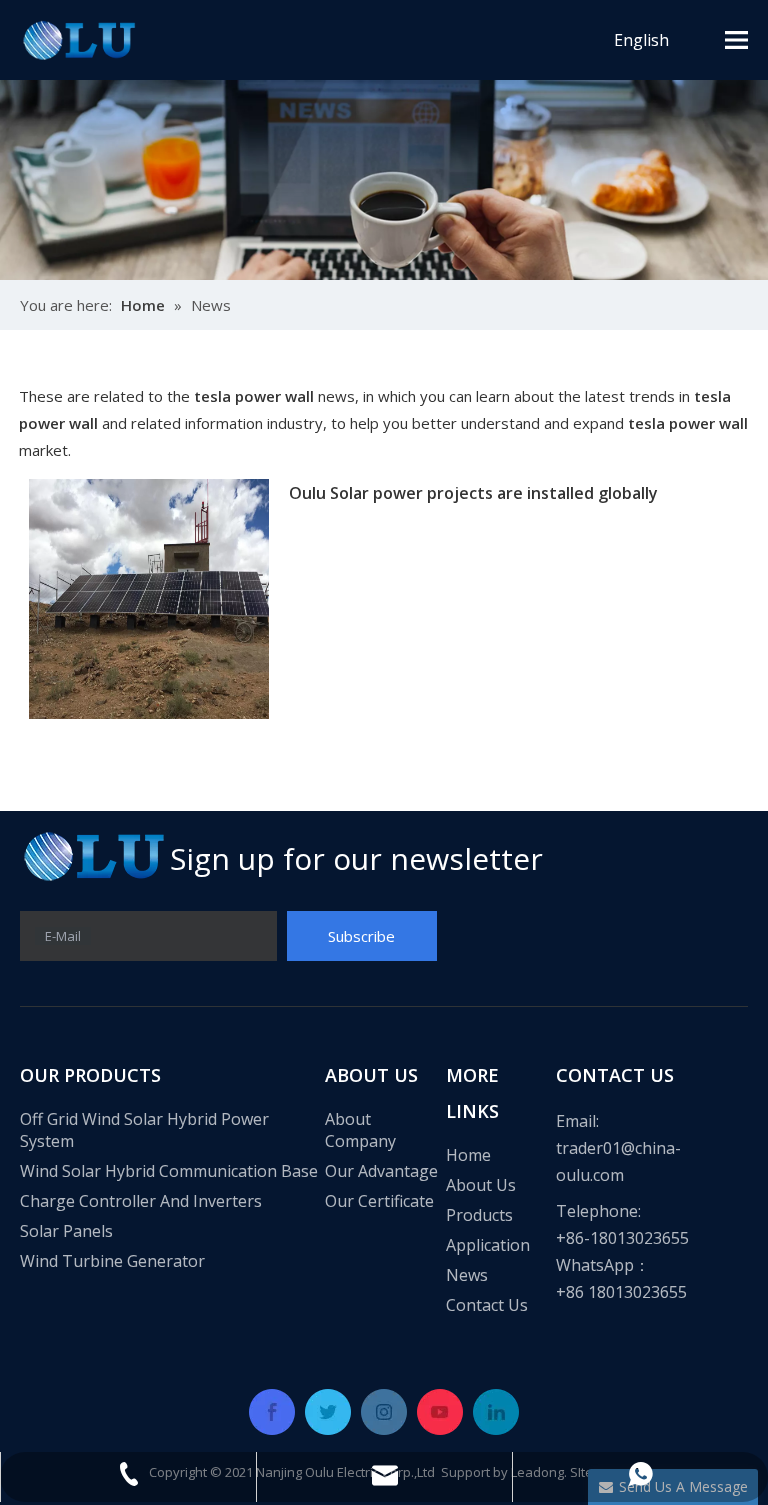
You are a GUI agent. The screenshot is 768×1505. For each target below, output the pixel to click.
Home (468, 1155)
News (467, 1275)
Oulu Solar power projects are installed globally (473, 493)
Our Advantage (381, 1171)
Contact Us (487, 1305)
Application (488, 1245)
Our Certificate (379, 1201)
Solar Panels (66, 1231)
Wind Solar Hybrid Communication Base (169, 1171)
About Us (481, 1185)
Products (479, 1215)
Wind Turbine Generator (112, 1261)
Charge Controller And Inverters (141, 1201)
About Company (360, 1130)
